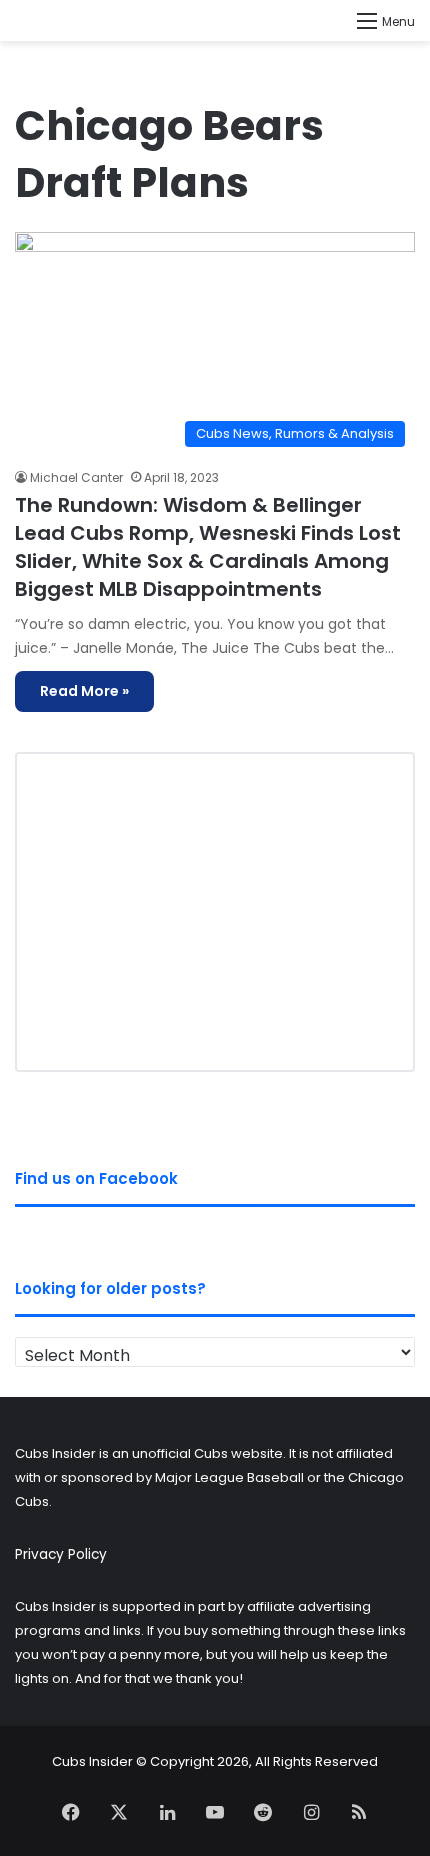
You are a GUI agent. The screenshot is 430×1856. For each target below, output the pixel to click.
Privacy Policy (61, 1554)
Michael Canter (76, 477)
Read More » (84, 691)
